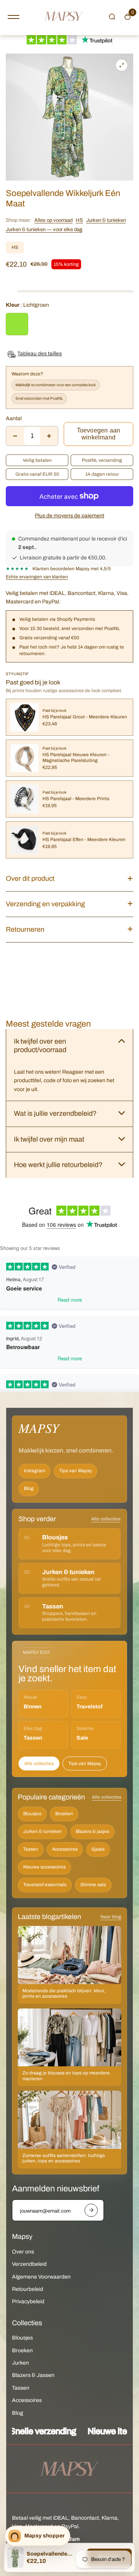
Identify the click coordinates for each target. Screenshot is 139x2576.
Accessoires (65, 1849)
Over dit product (30, 878)
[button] (112, 17)
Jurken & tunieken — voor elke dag (44, 230)
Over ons (23, 2252)
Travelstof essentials (45, 1885)
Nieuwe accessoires (44, 1867)
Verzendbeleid (29, 2264)
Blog (29, 1488)
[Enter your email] (91, 2210)
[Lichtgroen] (17, 324)
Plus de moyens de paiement (69, 516)
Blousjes (32, 1814)
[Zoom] (122, 65)
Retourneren (25, 929)
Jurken (20, 2363)
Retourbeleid (28, 2289)
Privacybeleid (28, 2302)
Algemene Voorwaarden (41, 2277)
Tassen (31, 1849)
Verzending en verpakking (45, 904)
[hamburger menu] (14, 17)
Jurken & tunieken (106, 220)
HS (79, 220)
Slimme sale (93, 1885)
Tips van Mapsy (75, 1471)
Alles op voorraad (53, 220)
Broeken (64, 1814)
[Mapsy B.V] (64, 18)
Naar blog (111, 1917)
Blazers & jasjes (92, 1831)
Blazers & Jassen (33, 2375)
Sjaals (98, 1849)
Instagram (35, 1471)
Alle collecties (106, 1519)
